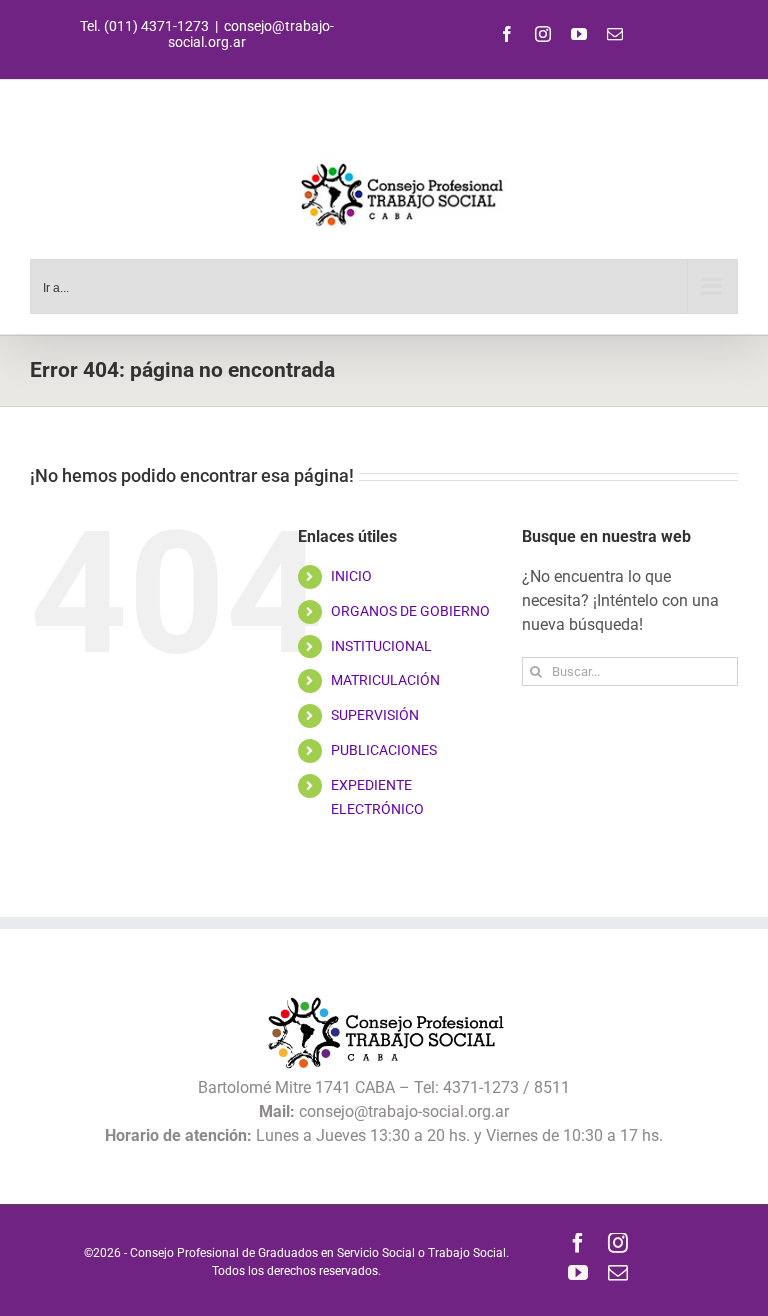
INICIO (351, 576)
